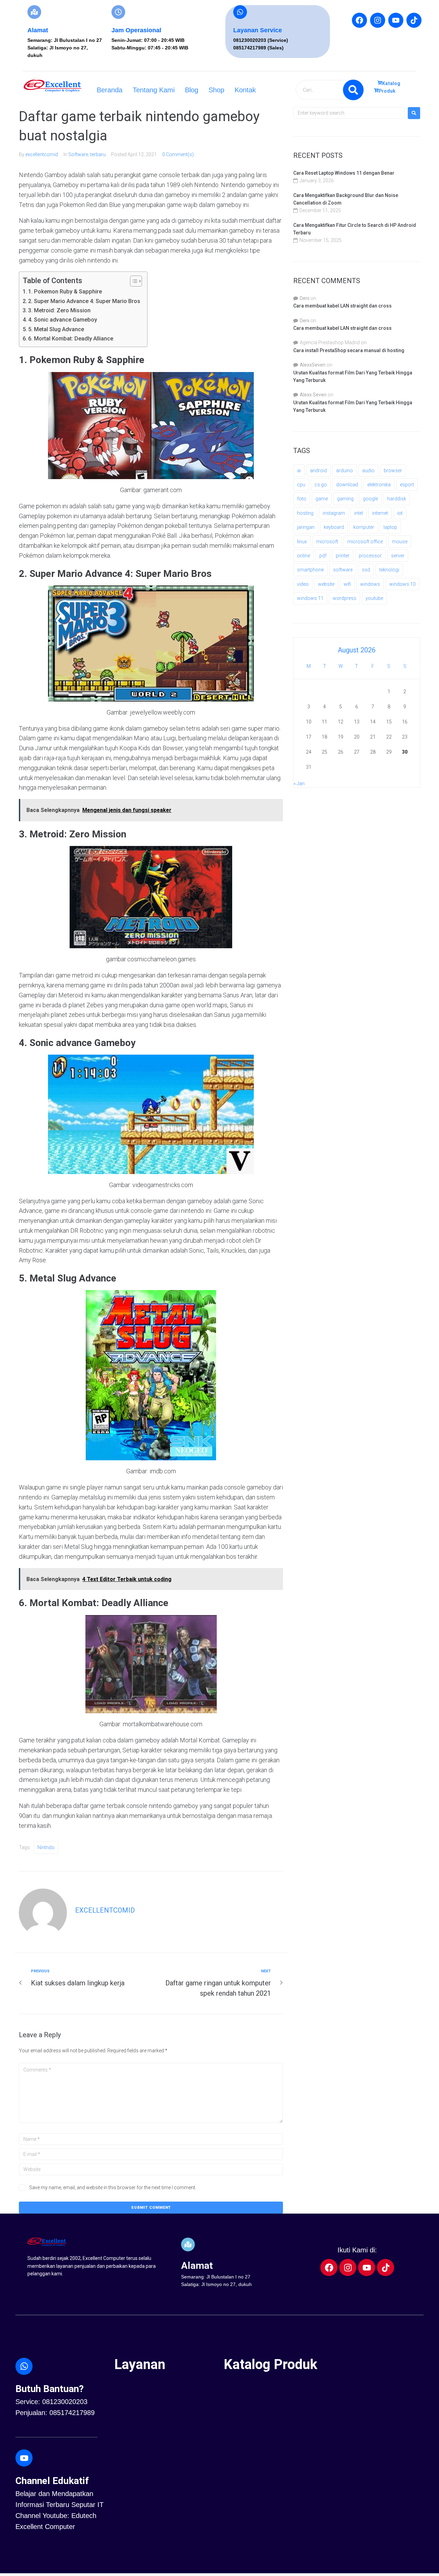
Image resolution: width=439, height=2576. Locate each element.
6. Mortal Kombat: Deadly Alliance (71, 339)
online (304, 556)
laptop (390, 527)
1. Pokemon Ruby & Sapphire (65, 292)
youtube (374, 598)
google (370, 499)
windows (370, 584)
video (303, 584)
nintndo (46, 1847)
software (343, 570)
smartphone (310, 570)
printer (343, 556)
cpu (301, 485)
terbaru (98, 154)
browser (393, 471)
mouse (400, 542)
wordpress (345, 598)
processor (370, 556)
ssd (366, 570)
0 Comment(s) (178, 154)
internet (380, 513)
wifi (347, 584)
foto (302, 499)
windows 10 (402, 584)
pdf (323, 556)
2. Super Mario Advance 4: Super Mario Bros (84, 301)
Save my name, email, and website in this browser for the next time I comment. (113, 2188)
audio (368, 471)
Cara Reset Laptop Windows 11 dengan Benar (344, 173)
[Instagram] (378, 20)
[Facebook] (359, 20)
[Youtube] (396, 20)
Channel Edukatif (52, 2481)
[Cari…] (330, 90)
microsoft (327, 542)
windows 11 (310, 598)
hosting (305, 513)
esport (407, 485)
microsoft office (365, 542)
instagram (334, 513)
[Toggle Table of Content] (133, 281)
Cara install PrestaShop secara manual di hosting (349, 350)
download (347, 485)
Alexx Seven (313, 395)
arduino (345, 471)
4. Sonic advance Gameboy (63, 320)
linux (302, 542)
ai (299, 471)
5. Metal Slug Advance (56, 329)
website (326, 584)
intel (359, 513)
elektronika (379, 485)
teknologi (389, 570)
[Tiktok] (414, 20)
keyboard (334, 527)
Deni (305, 298)
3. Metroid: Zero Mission (59, 310)
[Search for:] (349, 113)
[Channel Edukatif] (24, 2458)
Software (78, 154)
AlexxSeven (313, 365)
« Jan (299, 784)
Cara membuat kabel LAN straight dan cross (342, 306)
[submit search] (353, 90)
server (398, 556)
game (322, 499)
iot (400, 513)
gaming (345, 499)
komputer (364, 527)
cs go (321, 485)
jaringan (306, 527)
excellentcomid (42, 154)
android (318, 471)
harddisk (397, 499)
